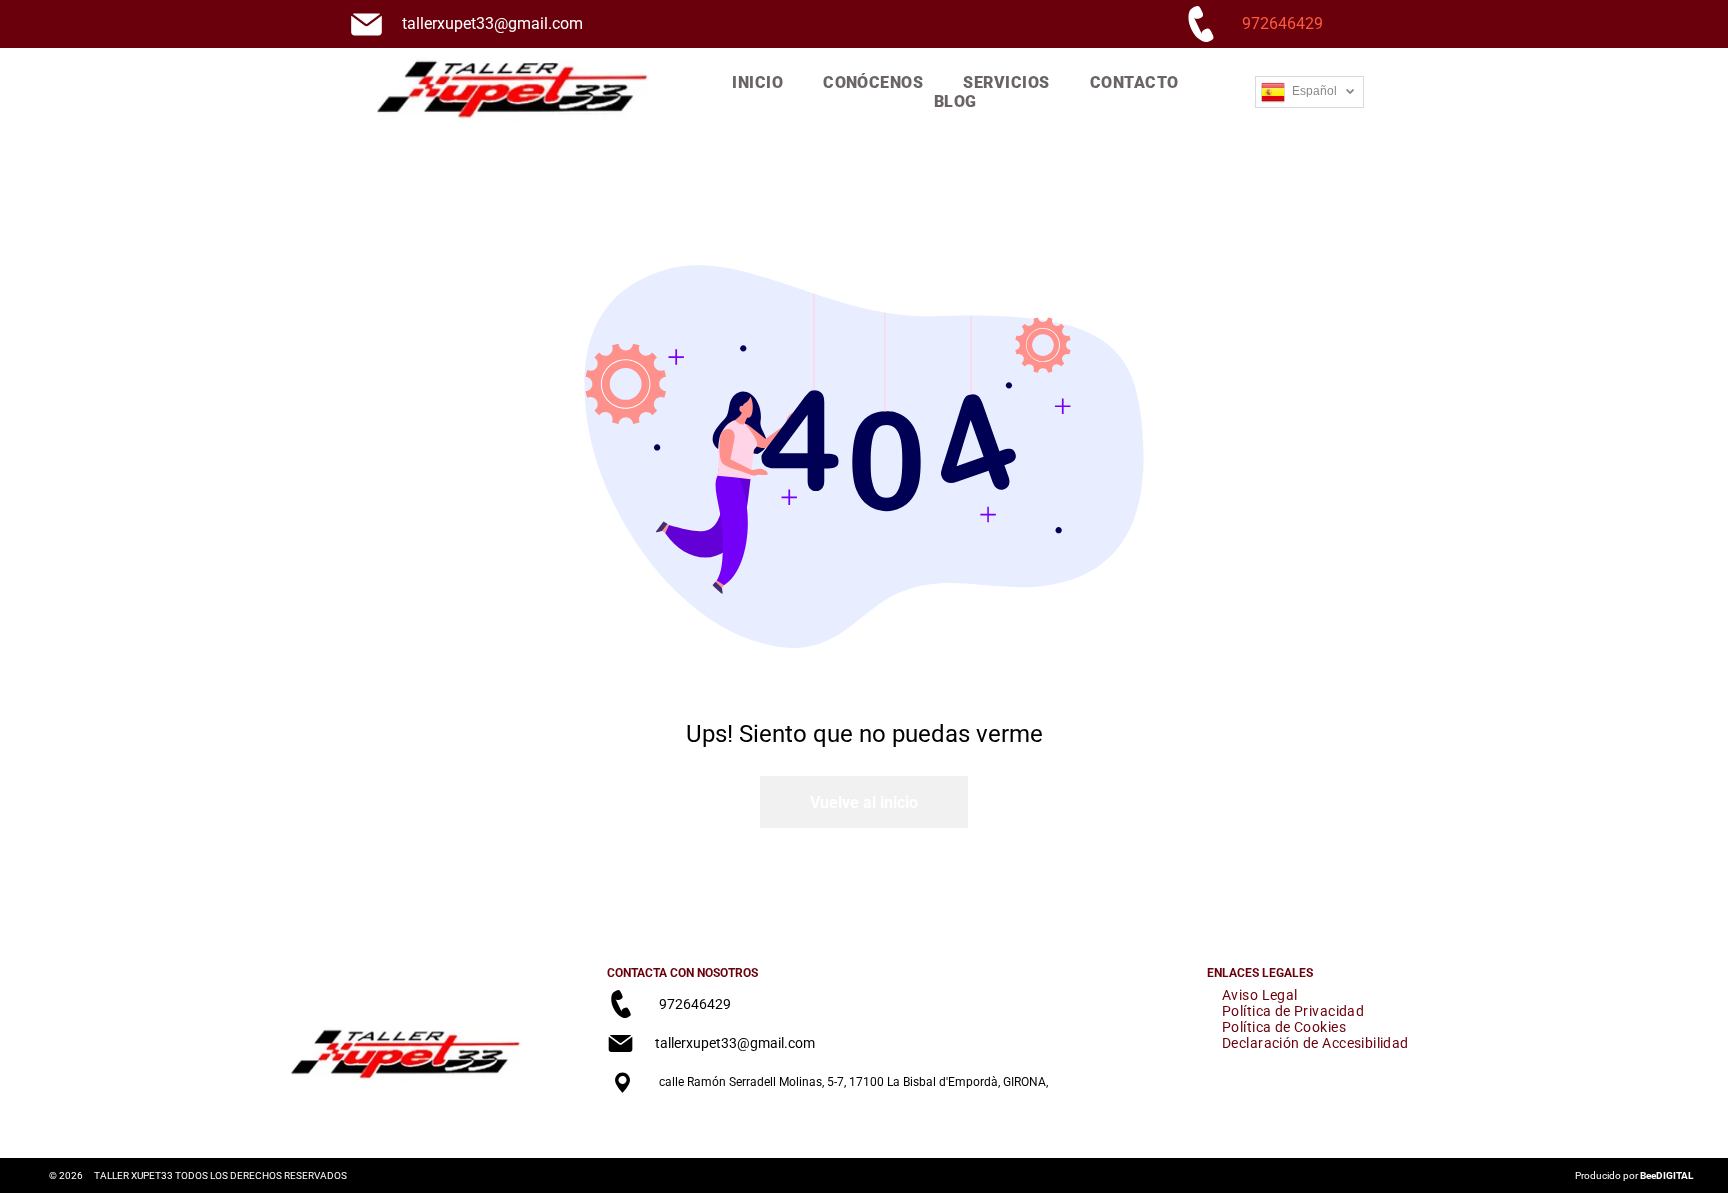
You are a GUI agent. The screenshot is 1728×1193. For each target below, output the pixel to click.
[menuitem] (757, 82)
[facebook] (621, 1125)
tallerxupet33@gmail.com (492, 23)
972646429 (1282, 23)
